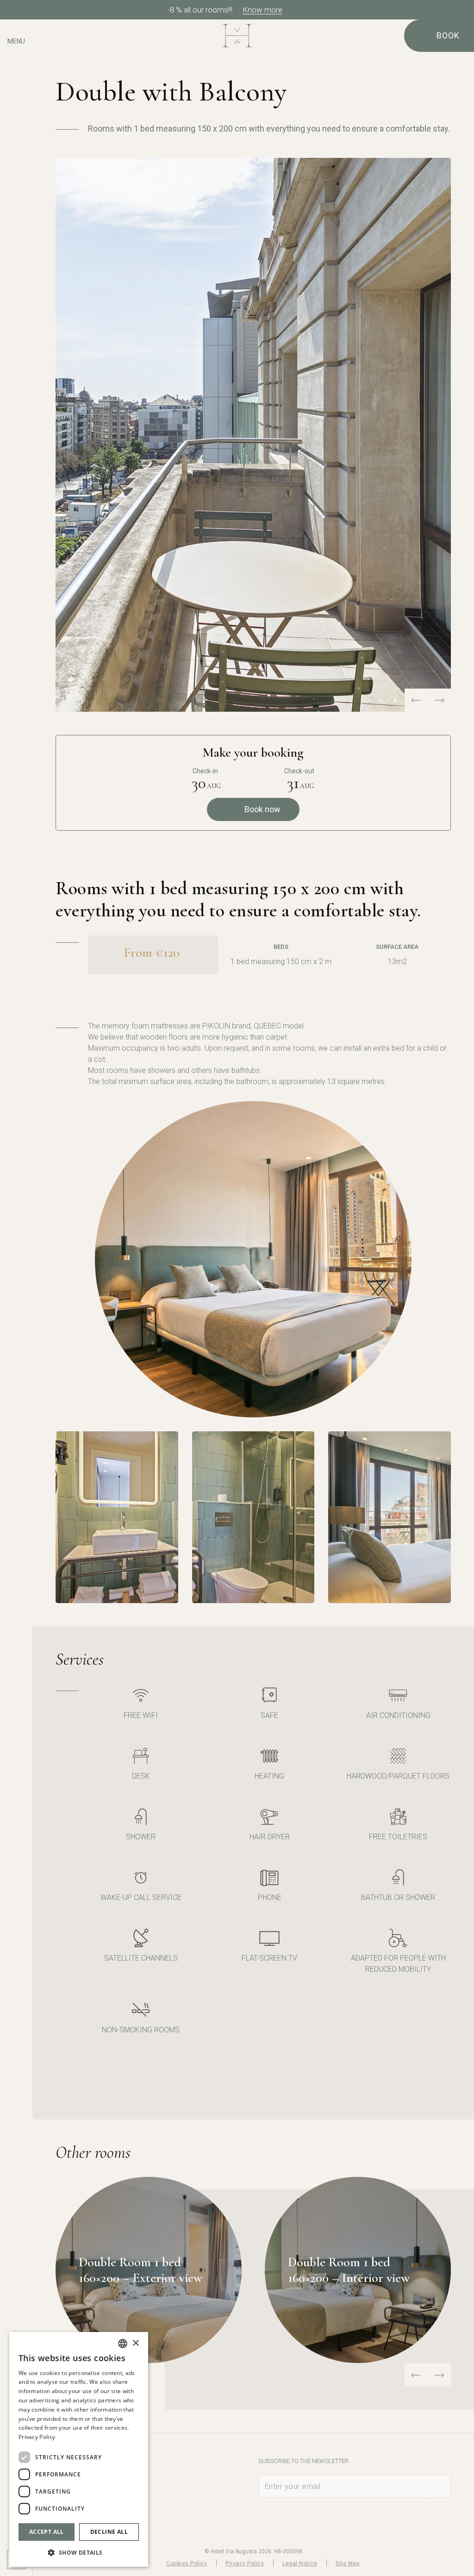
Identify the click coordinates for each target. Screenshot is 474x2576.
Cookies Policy (187, 2563)
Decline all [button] (109, 2532)
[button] (79, 2552)
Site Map (347, 2563)
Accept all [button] (47, 2532)
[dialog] (79, 2449)
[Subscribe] (439, 2486)
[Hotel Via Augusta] (237, 36)
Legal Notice (300, 2563)
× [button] (135, 2343)
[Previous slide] (416, 700)
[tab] (381, 700)
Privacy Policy (245, 2563)
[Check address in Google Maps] (16, 68)
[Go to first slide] (439, 700)
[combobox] (123, 2344)
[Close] (464, 10)
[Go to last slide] (416, 2375)
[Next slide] (439, 2375)
